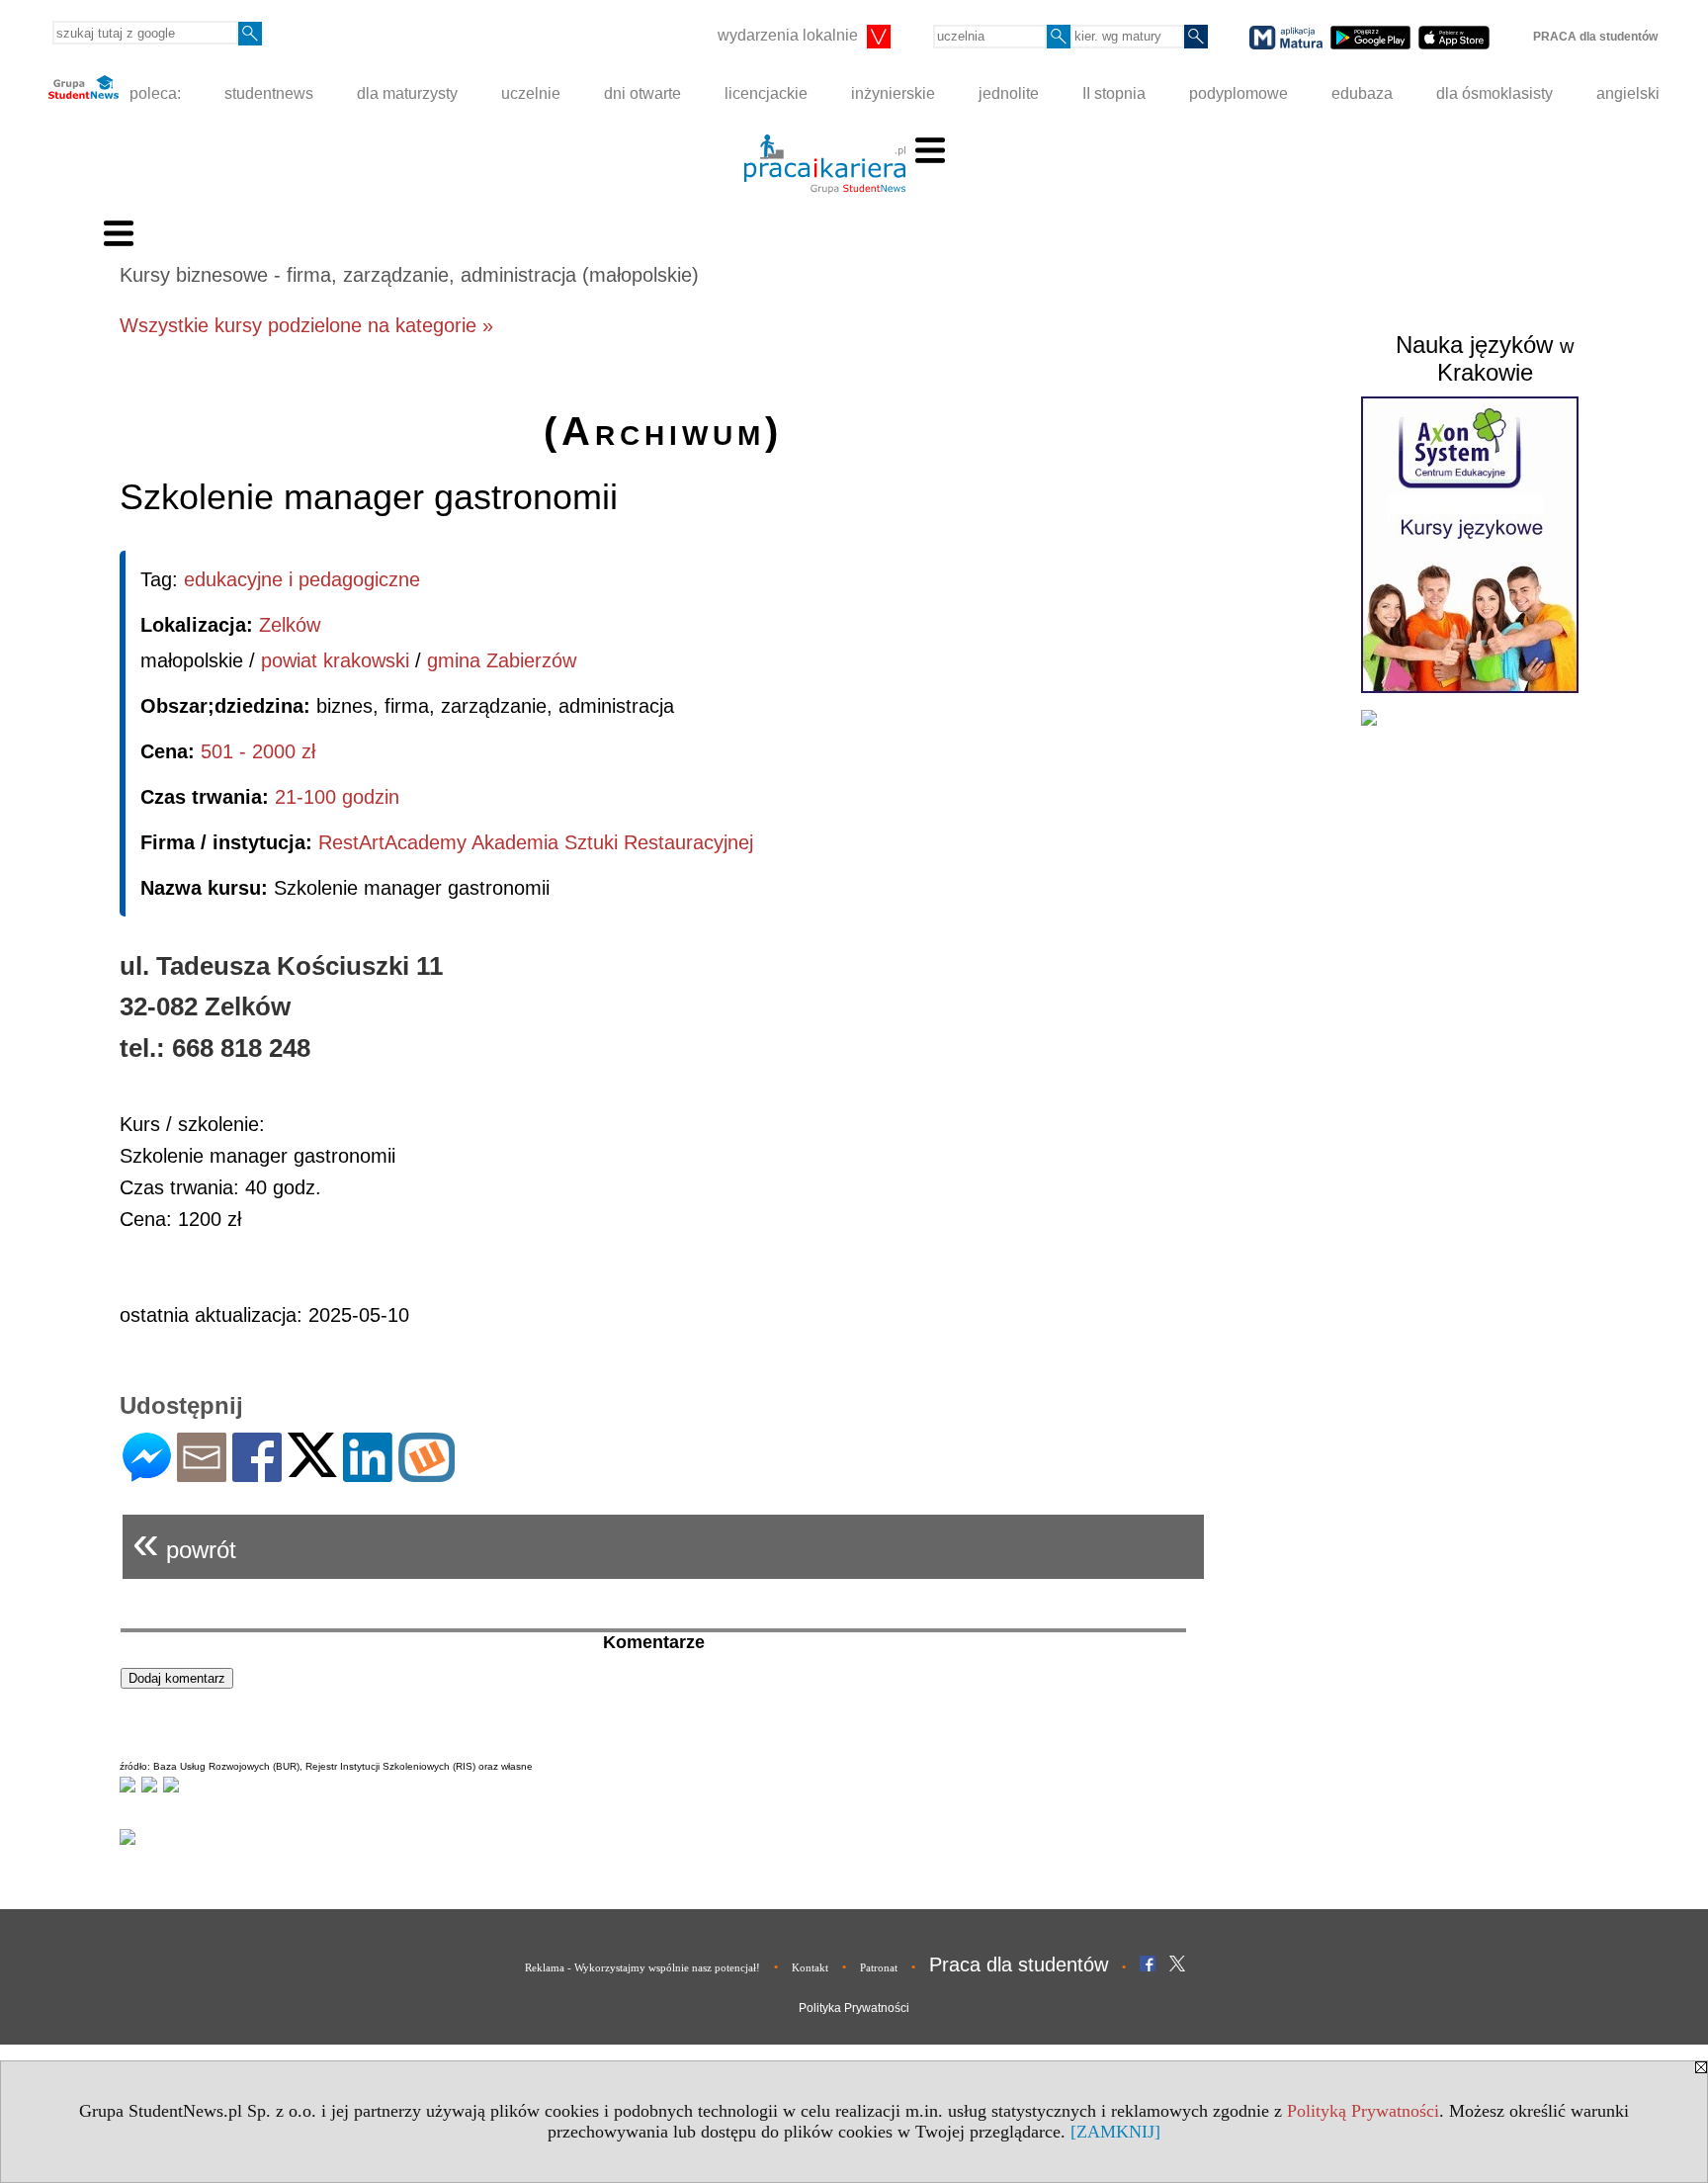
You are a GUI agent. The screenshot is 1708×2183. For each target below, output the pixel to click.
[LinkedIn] (368, 1474)
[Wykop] (427, 1474)
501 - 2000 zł (258, 751)
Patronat (879, 1967)
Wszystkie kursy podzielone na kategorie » (306, 325)
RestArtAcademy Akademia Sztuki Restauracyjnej (536, 842)
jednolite (1009, 93)
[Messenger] (147, 1474)
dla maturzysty (407, 93)
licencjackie (766, 93)
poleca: (153, 93)
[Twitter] (312, 1469)
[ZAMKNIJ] (1115, 2132)
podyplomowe (1238, 93)
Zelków (290, 625)
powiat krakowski (335, 660)
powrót (184, 1542)
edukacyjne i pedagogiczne (302, 579)
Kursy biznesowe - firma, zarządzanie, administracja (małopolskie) (409, 275)
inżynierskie (893, 93)
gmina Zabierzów (502, 660)
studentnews (269, 93)
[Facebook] (257, 1474)
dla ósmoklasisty (1494, 93)
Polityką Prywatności (1363, 2111)
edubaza (1362, 93)
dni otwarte (642, 93)
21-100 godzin (337, 797)
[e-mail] (202, 1474)
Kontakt (810, 1967)
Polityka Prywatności (854, 2008)
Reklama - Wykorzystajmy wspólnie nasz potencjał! (642, 1967)
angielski (1628, 93)
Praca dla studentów (1019, 1965)
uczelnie (531, 93)
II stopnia (1114, 93)
